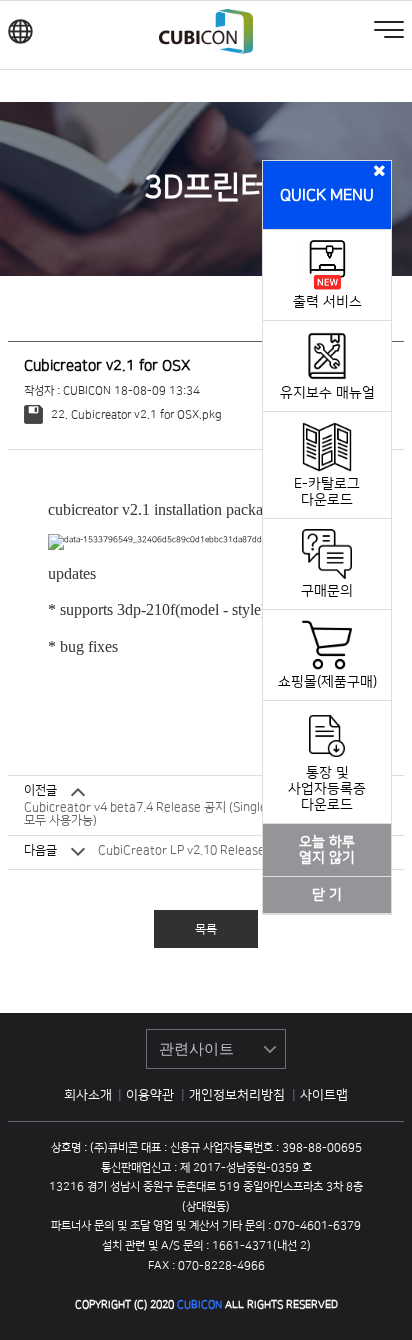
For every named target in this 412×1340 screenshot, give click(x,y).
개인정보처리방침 (238, 1095)
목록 (206, 929)
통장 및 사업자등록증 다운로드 (327, 789)
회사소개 (88, 1095)
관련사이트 (196, 1048)
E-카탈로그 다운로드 (327, 492)
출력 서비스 (327, 302)
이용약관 (151, 1095)
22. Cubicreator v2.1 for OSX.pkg (134, 414)
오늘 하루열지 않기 (327, 850)
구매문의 (327, 591)
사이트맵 (324, 1095)
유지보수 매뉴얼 (327, 393)
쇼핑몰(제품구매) (327, 682)
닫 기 (327, 895)
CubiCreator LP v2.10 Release (181, 850)
